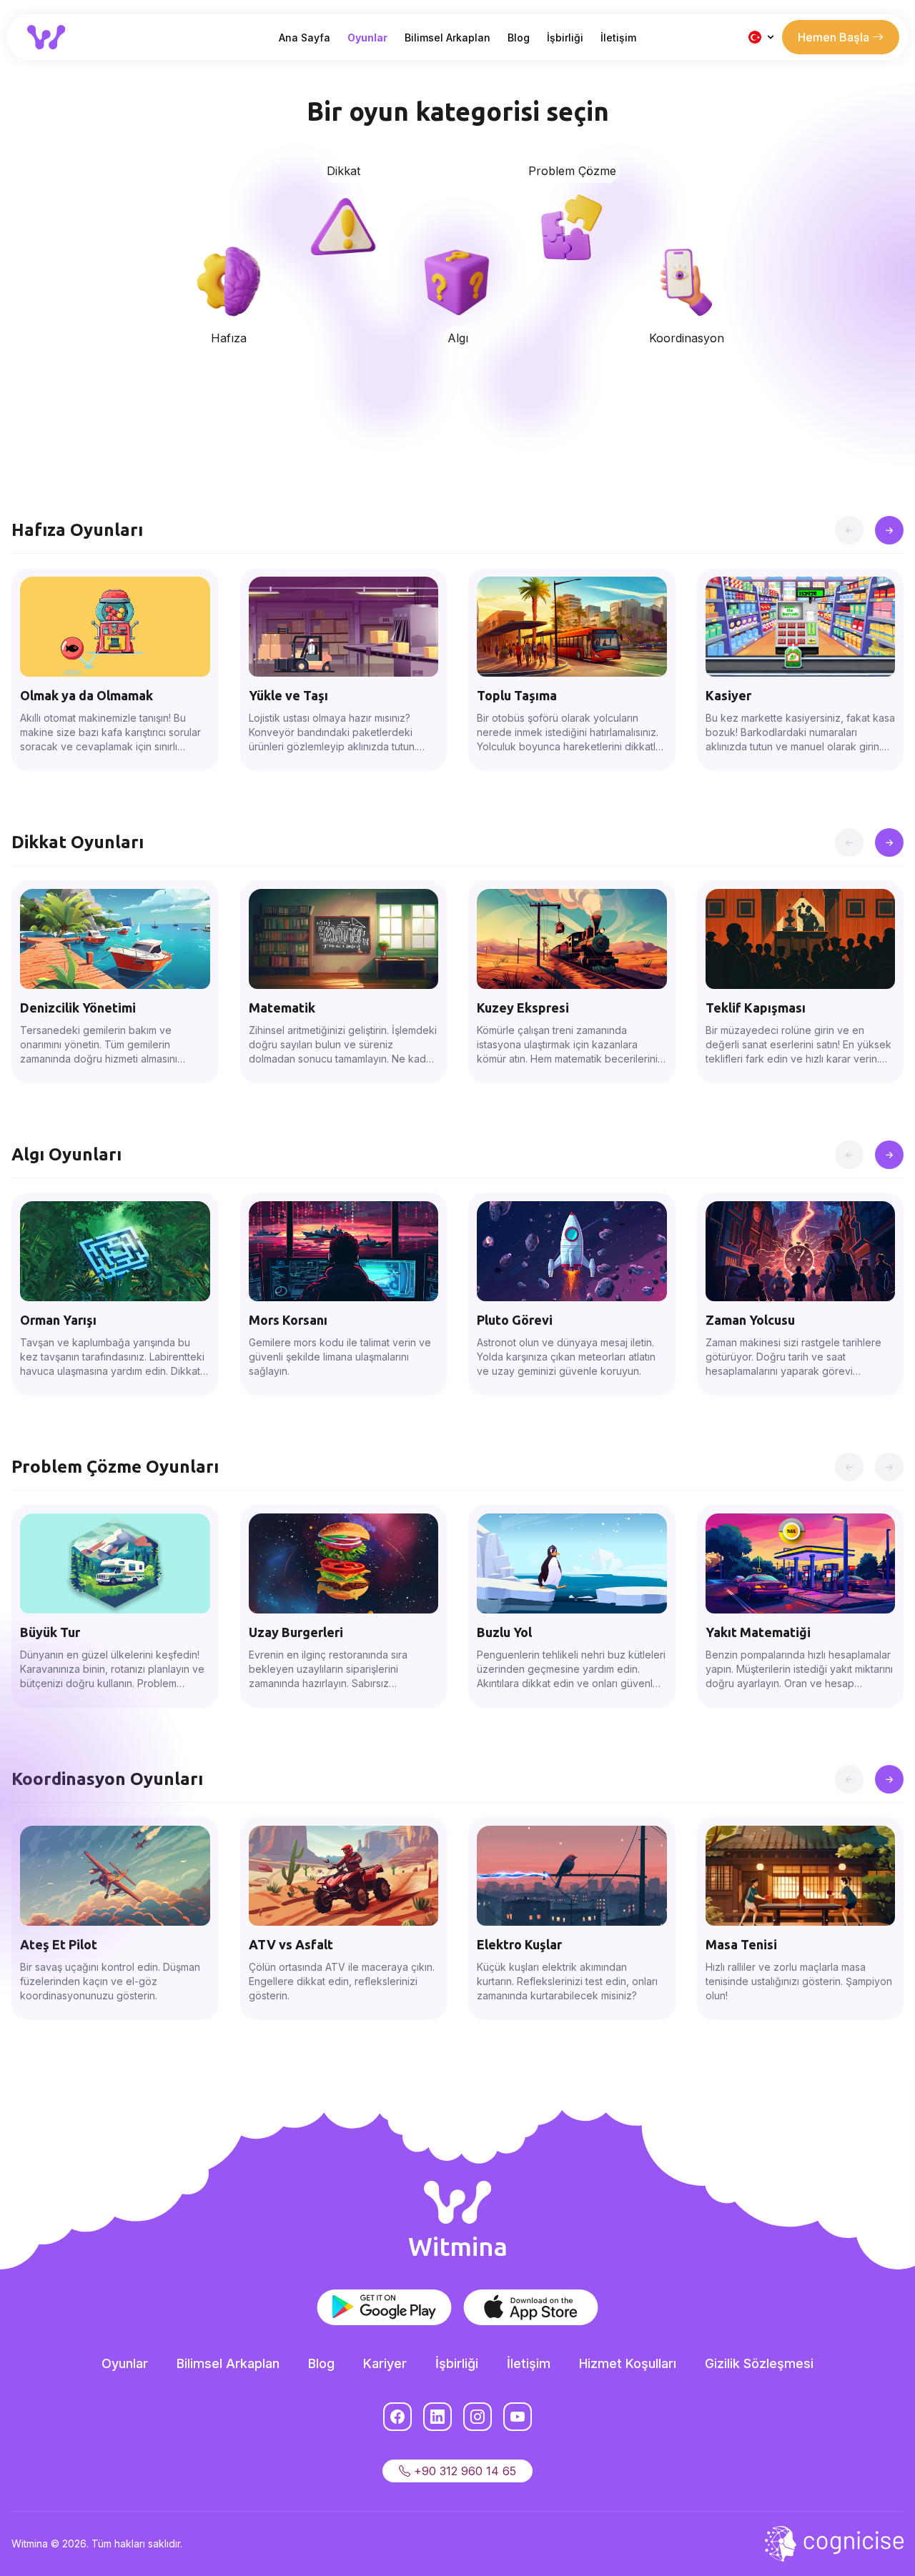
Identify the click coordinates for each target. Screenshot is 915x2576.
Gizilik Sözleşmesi (759, 2363)
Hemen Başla (835, 37)
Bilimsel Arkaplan (447, 38)
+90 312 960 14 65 (463, 2471)
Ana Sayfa (305, 38)
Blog (519, 38)
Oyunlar (367, 38)
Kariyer (385, 2363)
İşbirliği (565, 38)
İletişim (618, 38)
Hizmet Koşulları (628, 2363)
